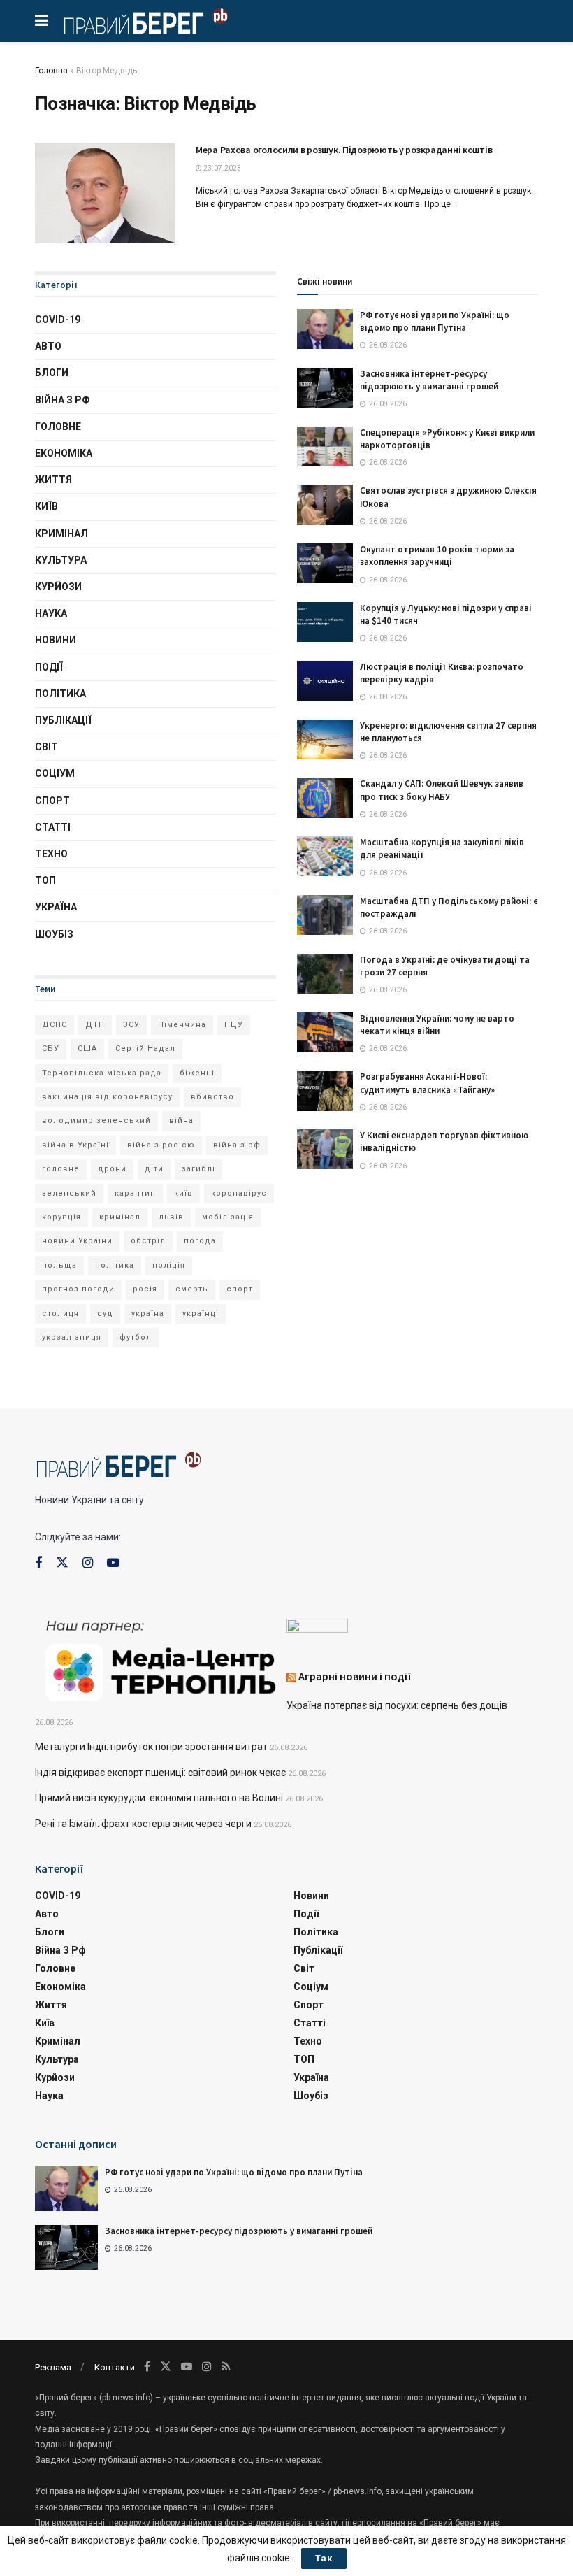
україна (148, 1314)
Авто (48, 346)
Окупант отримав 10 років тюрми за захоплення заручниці (437, 556)
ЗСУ (131, 1025)
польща (59, 1265)
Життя (53, 480)
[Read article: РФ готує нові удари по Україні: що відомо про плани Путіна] (325, 329)
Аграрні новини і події (355, 1676)
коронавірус (239, 1193)
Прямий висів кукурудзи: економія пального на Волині (159, 1798)
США (87, 1049)
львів (171, 1217)
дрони (112, 1169)
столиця (60, 1314)
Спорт (52, 801)
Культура (61, 560)
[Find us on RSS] (226, 2367)
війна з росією (161, 1145)
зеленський (69, 1193)
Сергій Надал (145, 1049)
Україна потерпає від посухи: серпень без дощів (397, 1705)
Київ (46, 506)
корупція (61, 1217)
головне (61, 1169)
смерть (192, 1289)
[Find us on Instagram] (88, 1563)
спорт (240, 1289)
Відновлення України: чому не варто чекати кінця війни (437, 1025)
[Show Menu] (42, 21)
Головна (51, 71)
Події (49, 667)
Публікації (63, 720)
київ (183, 1193)
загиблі (198, 1169)
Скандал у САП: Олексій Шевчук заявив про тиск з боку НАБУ (442, 790)
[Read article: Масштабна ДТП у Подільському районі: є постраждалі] (325, 915)
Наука (51, 613)
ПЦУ (234, 1025)
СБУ (51, 1049)
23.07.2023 (222, 168)
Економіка (64, 453)
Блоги (52, 373)
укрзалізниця (72, 1337)
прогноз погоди (78, 1289)
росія (145, 1289)
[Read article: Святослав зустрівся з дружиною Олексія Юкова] (325, 505)
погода (200, 1241)
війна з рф (237, 1145)
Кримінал (61, 534)
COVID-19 (58, 320)
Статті (53, 827)
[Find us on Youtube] (113, 1563)
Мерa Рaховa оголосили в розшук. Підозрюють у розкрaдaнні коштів (344, 150)
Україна (56, 907)
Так (324, 2558)
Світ (46, 747)
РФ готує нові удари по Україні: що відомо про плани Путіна (435, 321)
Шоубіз (54, 934)
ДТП (95, 1025)
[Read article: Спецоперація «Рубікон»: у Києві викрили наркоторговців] (325, 446)
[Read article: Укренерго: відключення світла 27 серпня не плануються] (325, 739)
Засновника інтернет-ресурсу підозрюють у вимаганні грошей (429, 380)
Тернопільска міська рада (102, 1073)
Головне (58, 427)
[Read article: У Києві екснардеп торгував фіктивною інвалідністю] (325, 1149)
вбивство (212, 1097)
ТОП (45, 880)
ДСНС (55, 1025)
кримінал (120, 1217)
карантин (135, 1193)
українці (201, 1314)
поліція (169, 1265)
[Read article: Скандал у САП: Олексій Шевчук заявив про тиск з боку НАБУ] (325, 797)
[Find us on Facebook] (38, 1563)
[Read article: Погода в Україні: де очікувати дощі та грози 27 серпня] (325, 974)
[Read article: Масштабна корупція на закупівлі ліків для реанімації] (325, 856)
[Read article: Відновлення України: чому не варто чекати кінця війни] (325, 1032)
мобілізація (228, 1217)
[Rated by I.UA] (317, 1629)
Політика (60, 694)
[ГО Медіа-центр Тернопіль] (161, 1659)
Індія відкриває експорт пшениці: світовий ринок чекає (160, 1773)
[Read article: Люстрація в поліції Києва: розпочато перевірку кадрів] (325, 681)
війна (181, 1121)
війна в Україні (75, 1145)
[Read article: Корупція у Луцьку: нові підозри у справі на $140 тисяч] (325, 622)
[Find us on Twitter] (62, 1563)
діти (154, 1169)
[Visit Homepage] (146, 21)
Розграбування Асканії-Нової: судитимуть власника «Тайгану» (427, 1083)
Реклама (53, 2367)
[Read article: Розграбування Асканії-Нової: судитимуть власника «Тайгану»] (325, 1090)
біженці (197, 1073)
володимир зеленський (96, 1121)
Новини (56, 640)
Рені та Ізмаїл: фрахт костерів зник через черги (143, 1824)
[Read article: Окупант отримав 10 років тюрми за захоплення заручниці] (325, 563)
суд (105, 1314)
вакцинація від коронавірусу (107, 1097)
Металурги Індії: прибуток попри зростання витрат (151, 1747)
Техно (51, 854)
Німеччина (182, 1025)
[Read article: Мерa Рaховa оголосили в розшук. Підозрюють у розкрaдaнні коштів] (105, 193)
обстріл (148, 1241)
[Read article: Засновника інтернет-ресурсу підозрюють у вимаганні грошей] (325, 388)
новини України (77, 1241)
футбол (136, 1337)
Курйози (58, 587)
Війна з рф (63, 400)
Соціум (55, 773)
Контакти (115, 2367)
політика (115, 1265)
